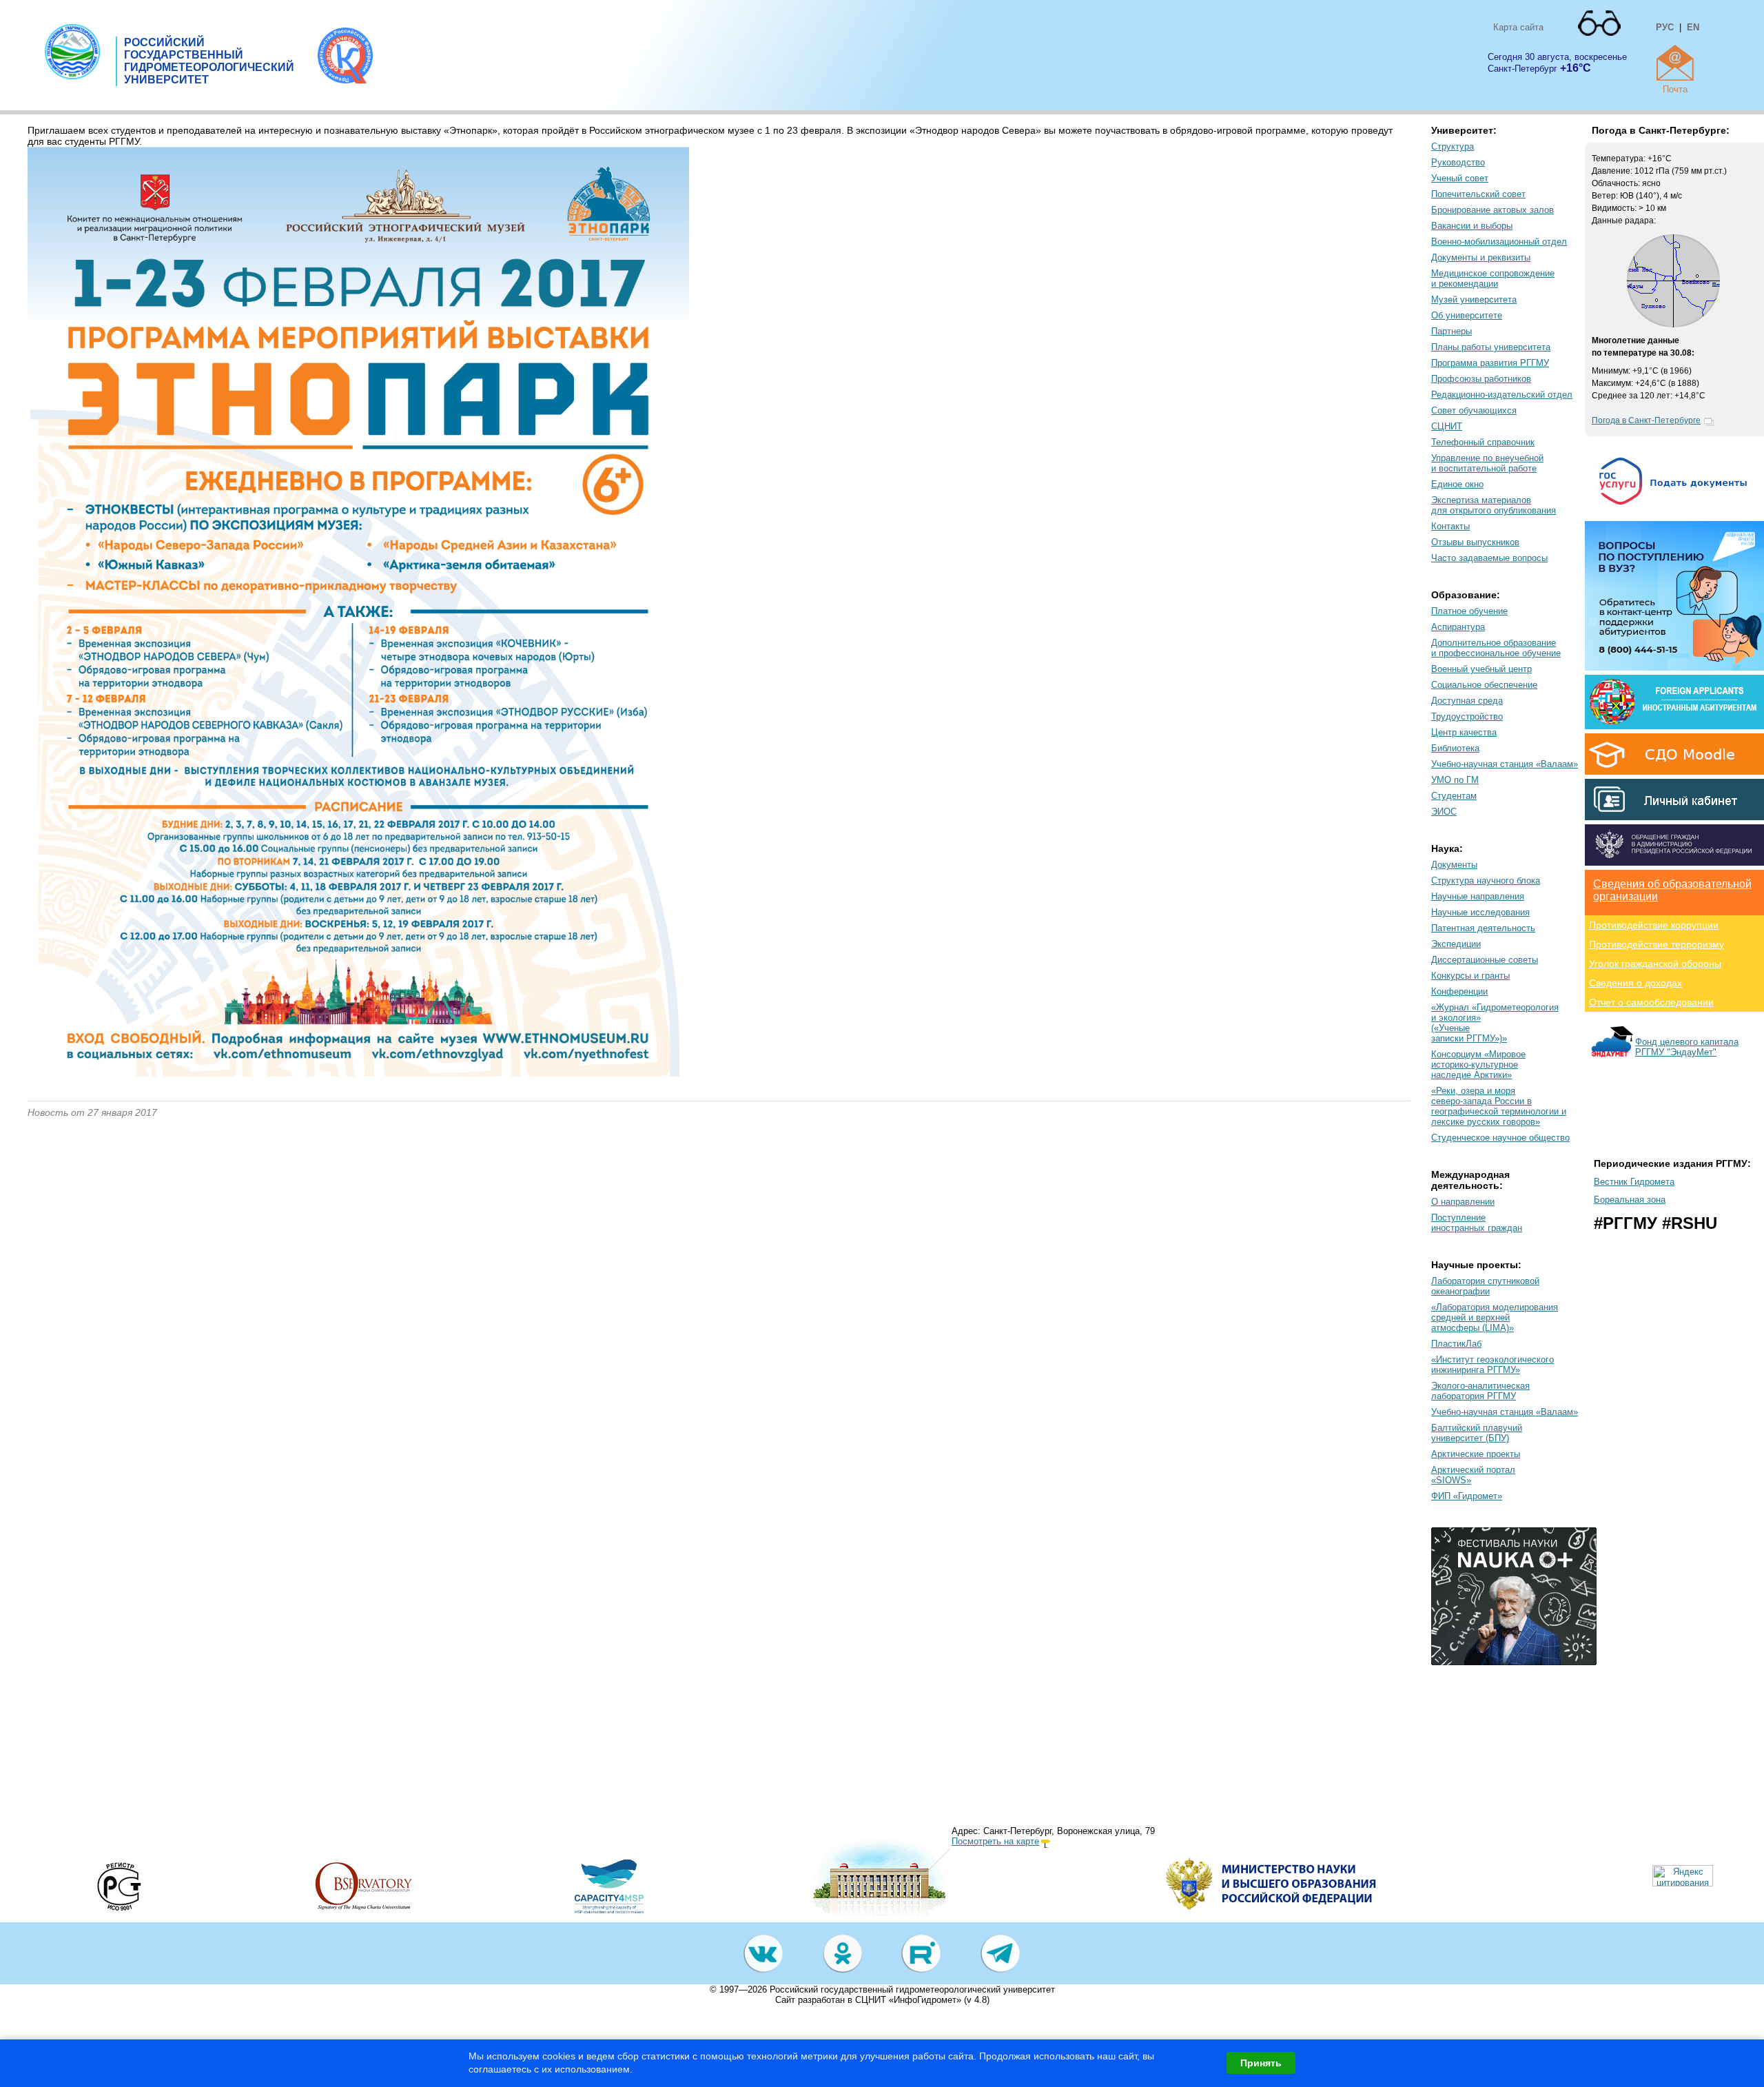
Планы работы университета (1491, 347)
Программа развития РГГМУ (1490, 363)
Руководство (1458, 162)
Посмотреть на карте (995, 1841)
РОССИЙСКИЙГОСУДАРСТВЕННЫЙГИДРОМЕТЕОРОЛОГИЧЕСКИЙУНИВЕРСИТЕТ (209, 61)
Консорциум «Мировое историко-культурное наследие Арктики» (1478, 1065)
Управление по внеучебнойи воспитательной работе (1487, 463)
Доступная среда (1467, 701)
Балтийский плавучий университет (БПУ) (1477, 1433)
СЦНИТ (1447, 426)
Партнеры (1452, 331)
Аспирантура (1458, 627)
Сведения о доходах (1635, 983)
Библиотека (1455, 748)
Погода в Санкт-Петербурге (1646, 420)
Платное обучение (1469, 611)
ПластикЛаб (1456, 1344)
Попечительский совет (1478, 194)
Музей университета (1474, 299)
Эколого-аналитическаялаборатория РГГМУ (1480, 1391)
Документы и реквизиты (1481, 257)
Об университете (1467, 315)
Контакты (1450, 526)
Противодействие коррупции (1654, 925)
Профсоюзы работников (1481, 379)
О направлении (1463, 1202)
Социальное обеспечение (1484, 685)
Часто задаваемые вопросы (1489, 558)
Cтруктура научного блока (1486, 880)
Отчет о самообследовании (1651, 1002)
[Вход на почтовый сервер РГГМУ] (1675, 63)
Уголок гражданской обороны (1655, 964)
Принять (1261, 2063)
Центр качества (1464, 732)
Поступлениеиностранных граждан (1477, 1223)
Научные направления (1478, 896)
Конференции (1459, 991)
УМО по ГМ (1455, 780)
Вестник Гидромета (1634, 1182)
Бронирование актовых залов (1493, 210)
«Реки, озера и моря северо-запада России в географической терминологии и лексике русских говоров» (1499, 1106)
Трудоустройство (1467, 716)
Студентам (1454, 796)
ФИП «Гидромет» (1467, 1496)
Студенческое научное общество (1500, 1138)
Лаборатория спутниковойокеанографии (1485, 1286)
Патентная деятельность (1483, 928)
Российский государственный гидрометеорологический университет (912, 1989)
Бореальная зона (1630, 1200)
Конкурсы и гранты (1470, 976)
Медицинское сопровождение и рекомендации (1493, 278)
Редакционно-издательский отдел (1502, 395)
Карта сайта (1518, 27)
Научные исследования (1480, 912)
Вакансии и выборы (1472, 226)
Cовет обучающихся (1474, 410)
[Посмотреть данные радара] (1673, 325)
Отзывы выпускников (1475, 542)
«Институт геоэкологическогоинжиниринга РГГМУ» (1493, 1365)
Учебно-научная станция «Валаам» (1505, 764)
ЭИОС (1444, 812)
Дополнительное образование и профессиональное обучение (1496, 648)
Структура (1453, 146)
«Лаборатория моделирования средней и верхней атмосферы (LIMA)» (1495, 1317)
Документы (1454, 865)
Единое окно (1457, 484)
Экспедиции (1456, 944)
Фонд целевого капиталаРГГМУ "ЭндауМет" (1687, 1047)
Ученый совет (1460, 178)
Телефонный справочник (1483, 442)
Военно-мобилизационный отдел (1499, 242)
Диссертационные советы (1485, 960)
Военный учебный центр (1481, 669)
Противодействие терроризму (1657, 944)
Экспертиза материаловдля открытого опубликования (1494, 505)
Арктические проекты (1476, 1454)
